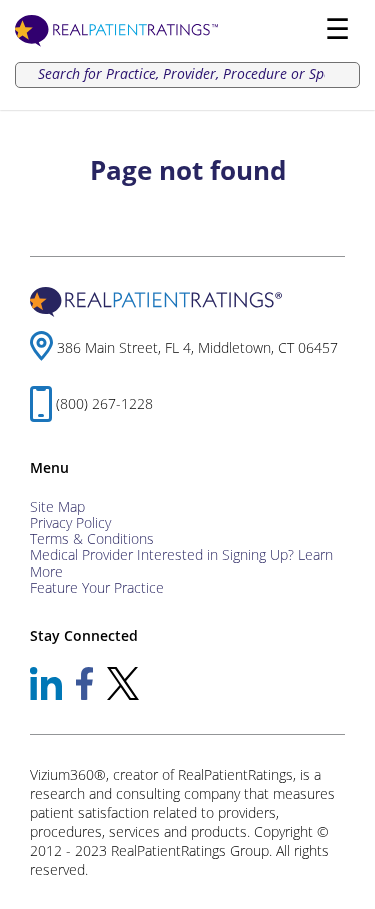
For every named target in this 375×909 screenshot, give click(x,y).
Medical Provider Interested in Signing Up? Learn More (181, 562)
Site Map (57, 506)
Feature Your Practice (97, 587)
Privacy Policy (70, 522)
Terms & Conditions (92, 538)
